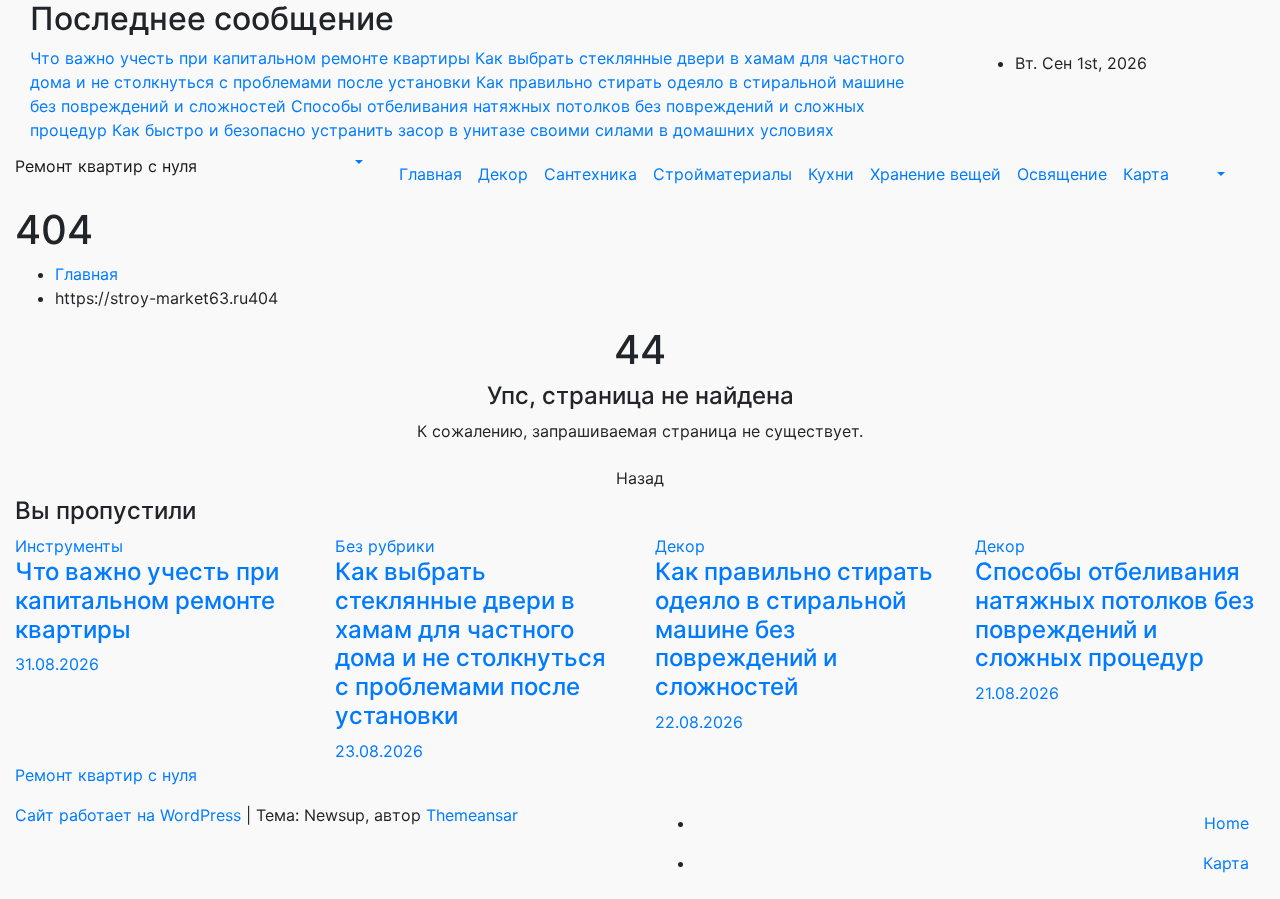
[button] (357, 162)
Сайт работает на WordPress (130, 815)
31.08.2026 (57, 664)
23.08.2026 (379, 751)
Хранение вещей (935, 174)
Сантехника (590, 174)
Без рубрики (385, 546)
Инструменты (69, 546)
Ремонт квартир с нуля (106, 166)
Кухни (831, 174)
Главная (430, 174)
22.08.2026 (699, 722)
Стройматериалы (722, 174)
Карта (1146, 174)
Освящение (1062, 174)
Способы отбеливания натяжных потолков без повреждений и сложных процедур (1114, 614)
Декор (503, 174)
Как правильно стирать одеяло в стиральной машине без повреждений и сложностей (794, 629)
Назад (640, 478)
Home (1226, 823)
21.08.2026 (1017, 693)
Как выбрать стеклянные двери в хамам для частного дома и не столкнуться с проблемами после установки (470, 643)
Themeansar (472, 815)
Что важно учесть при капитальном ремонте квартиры (147, 600)
